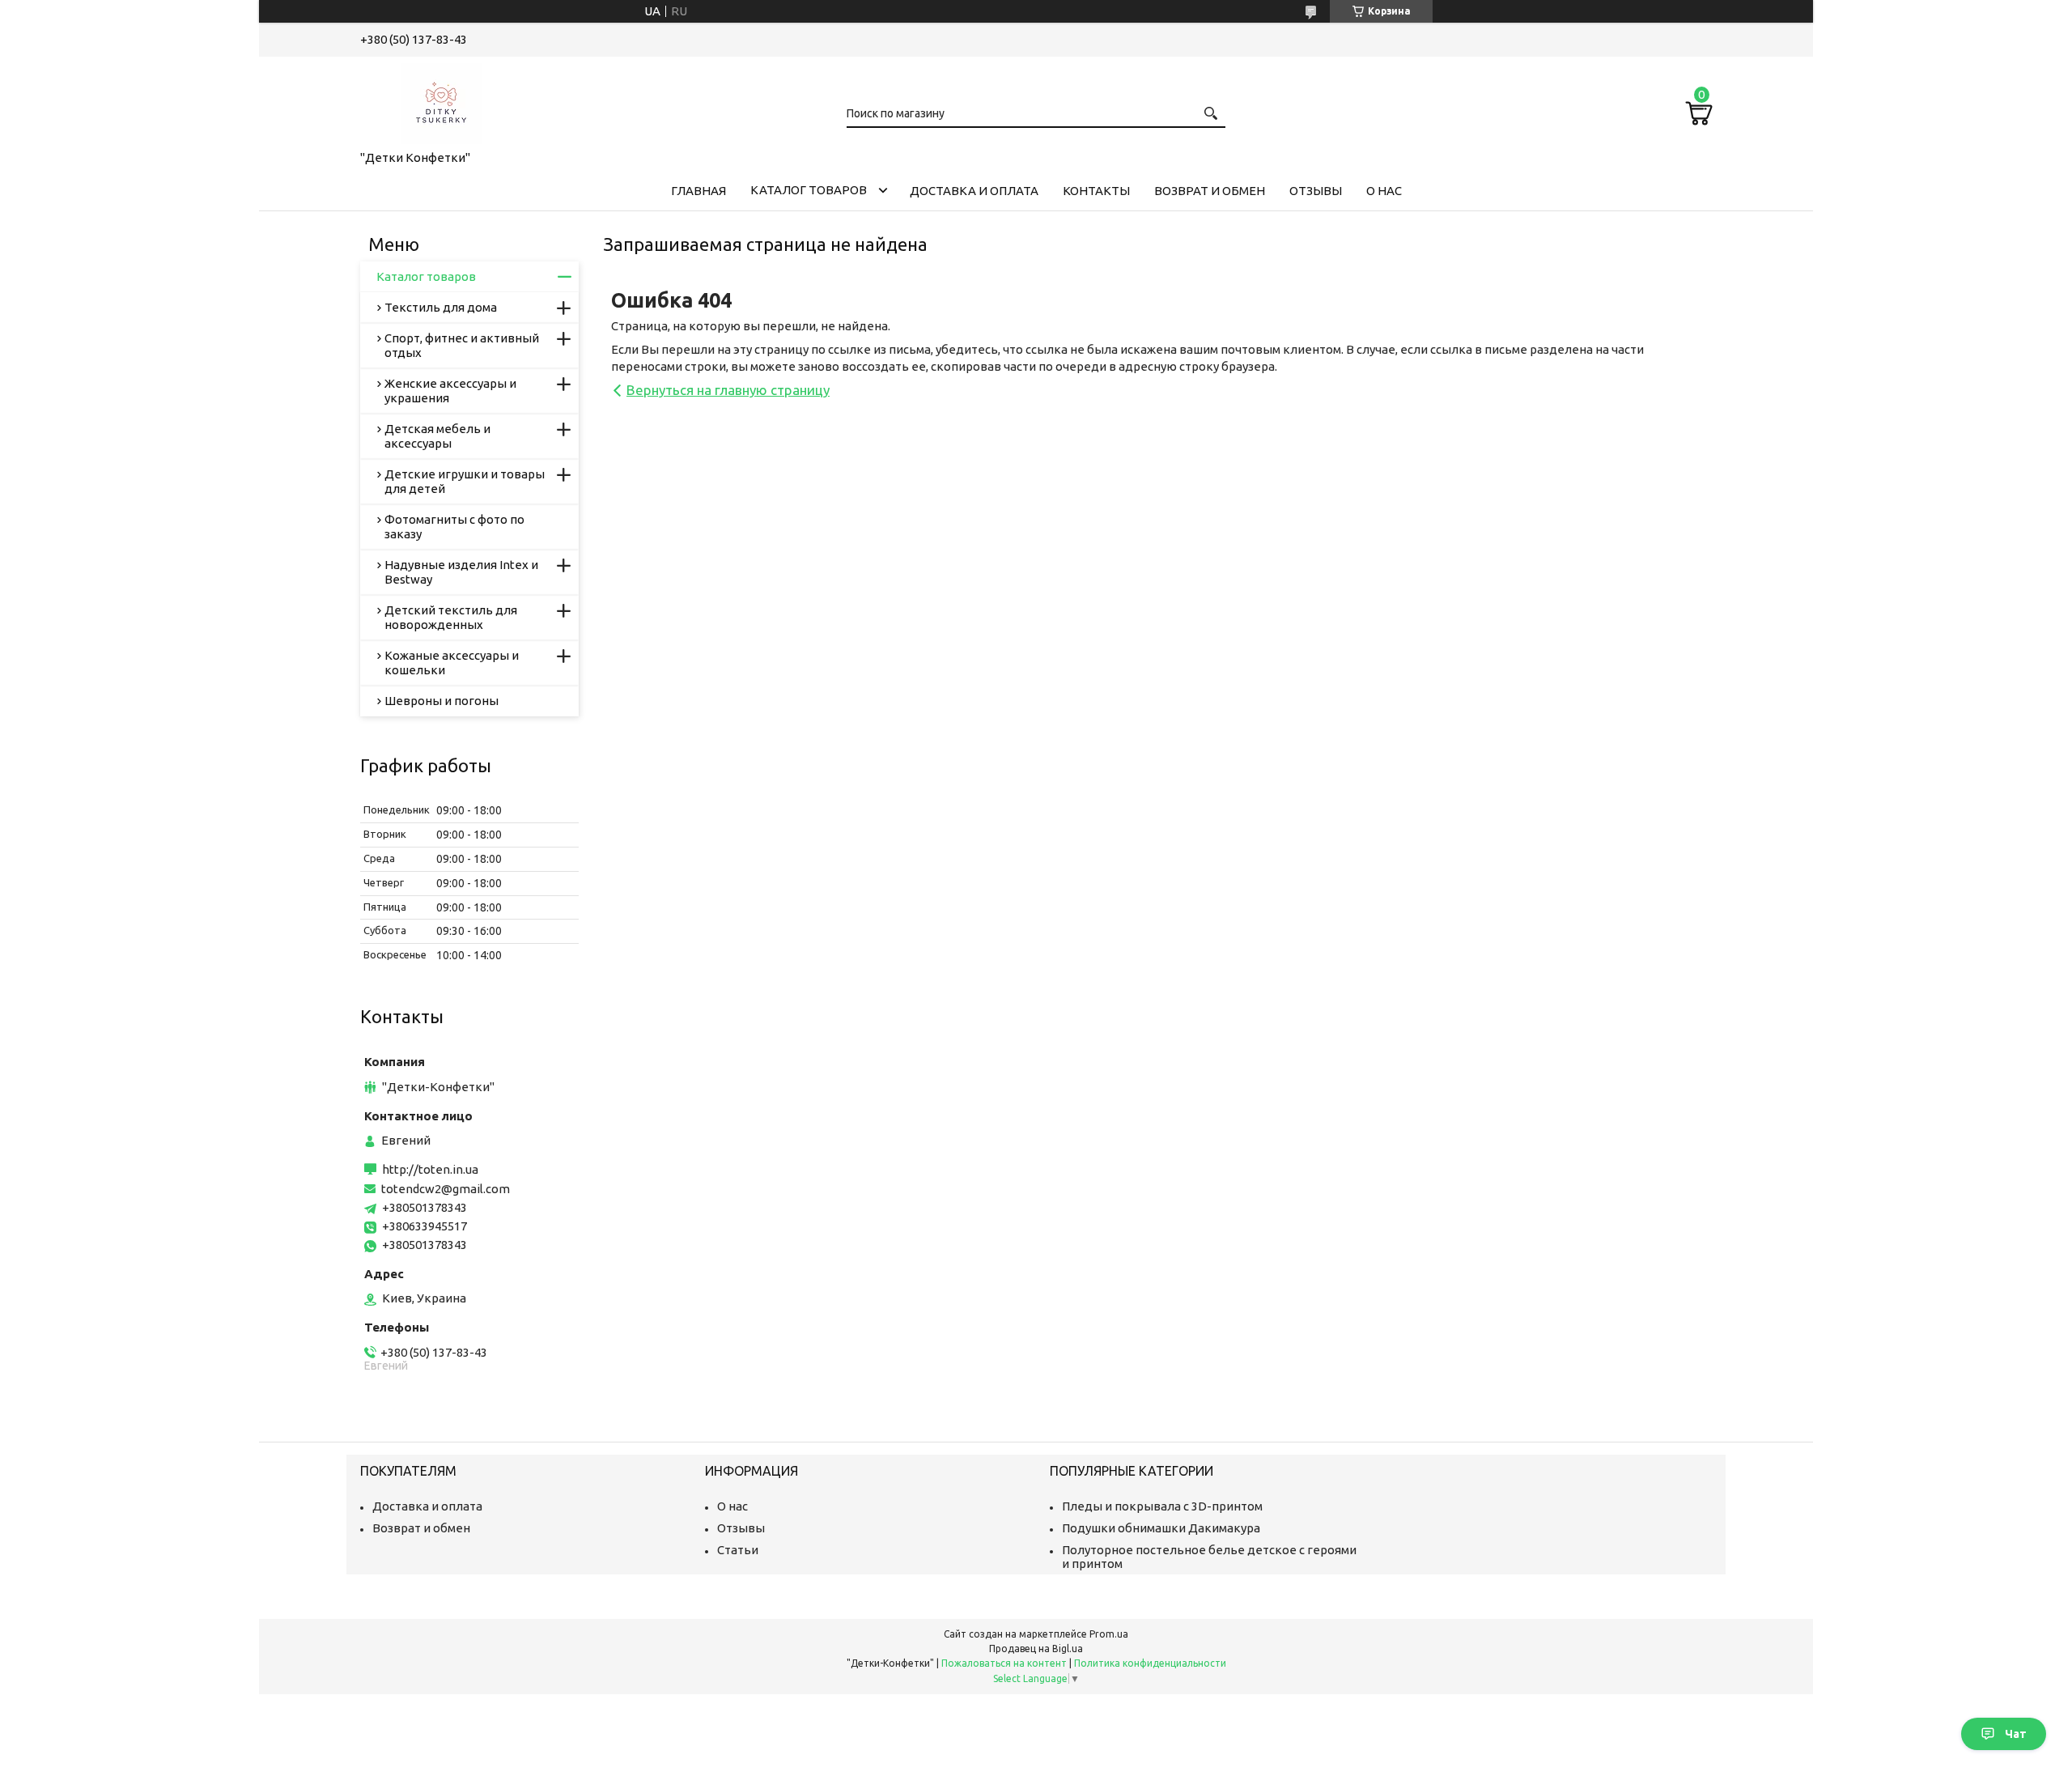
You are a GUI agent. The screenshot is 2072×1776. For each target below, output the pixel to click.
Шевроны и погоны (442, 701)
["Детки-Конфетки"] (441, 100)
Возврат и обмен (1210, 191)
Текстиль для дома (441, 307)
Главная (698, 191)
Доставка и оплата (974, 191)
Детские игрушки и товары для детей (465, 481)
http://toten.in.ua (430, 1169)
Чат (2016, 1734)
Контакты (1096, 191)
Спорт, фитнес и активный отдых (462, 345)
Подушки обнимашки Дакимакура (1161, 1528)
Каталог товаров (809, 190)
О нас (1384, 191)
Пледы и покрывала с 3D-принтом (1162, 1506)
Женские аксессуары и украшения (450, 391)
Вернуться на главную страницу (728, 390)
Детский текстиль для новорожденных (451, 617)
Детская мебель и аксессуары (437, 436)
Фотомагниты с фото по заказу (454, 527)
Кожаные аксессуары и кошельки (452, 663)
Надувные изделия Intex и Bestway (461, 572)
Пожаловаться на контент (1004, 1663)
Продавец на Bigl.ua (1036, 1649)
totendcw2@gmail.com (446, 1189)
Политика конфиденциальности (1150, 1663)
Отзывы (1316, 191)
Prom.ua (1109, 1634)
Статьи (738, 1550)
